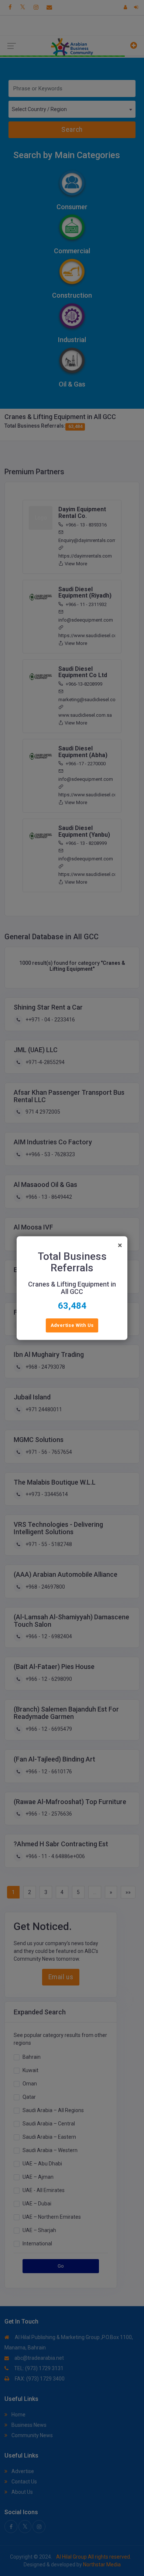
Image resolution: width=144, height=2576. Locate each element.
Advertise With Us (72, 1325)
